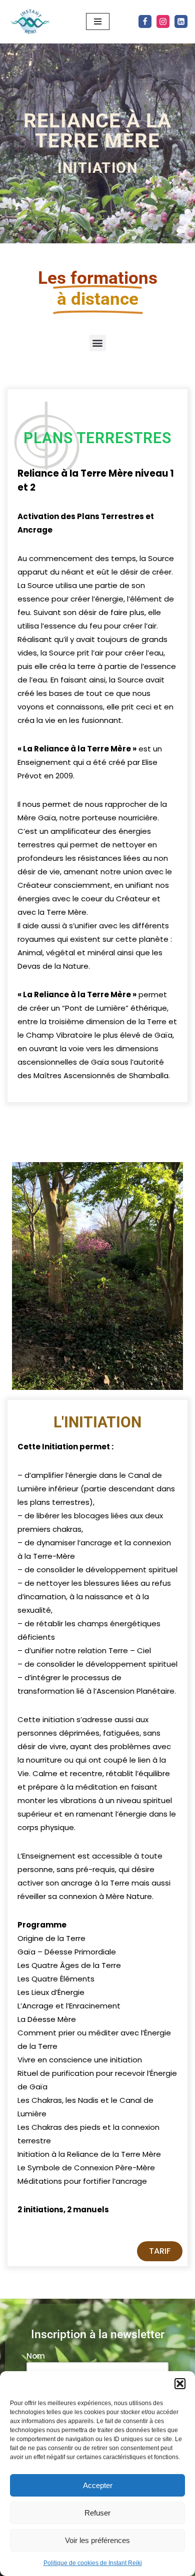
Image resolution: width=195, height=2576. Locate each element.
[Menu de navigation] (98, 21)
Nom (36, 2356)
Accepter (98, 2485)
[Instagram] (163, 21)
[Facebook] (145, 21)
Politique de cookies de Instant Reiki (93, 2563)
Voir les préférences (97, 2540)
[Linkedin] (181, 21)
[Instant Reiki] (30, 22)
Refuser (97, 2513)
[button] (180, 2384)
